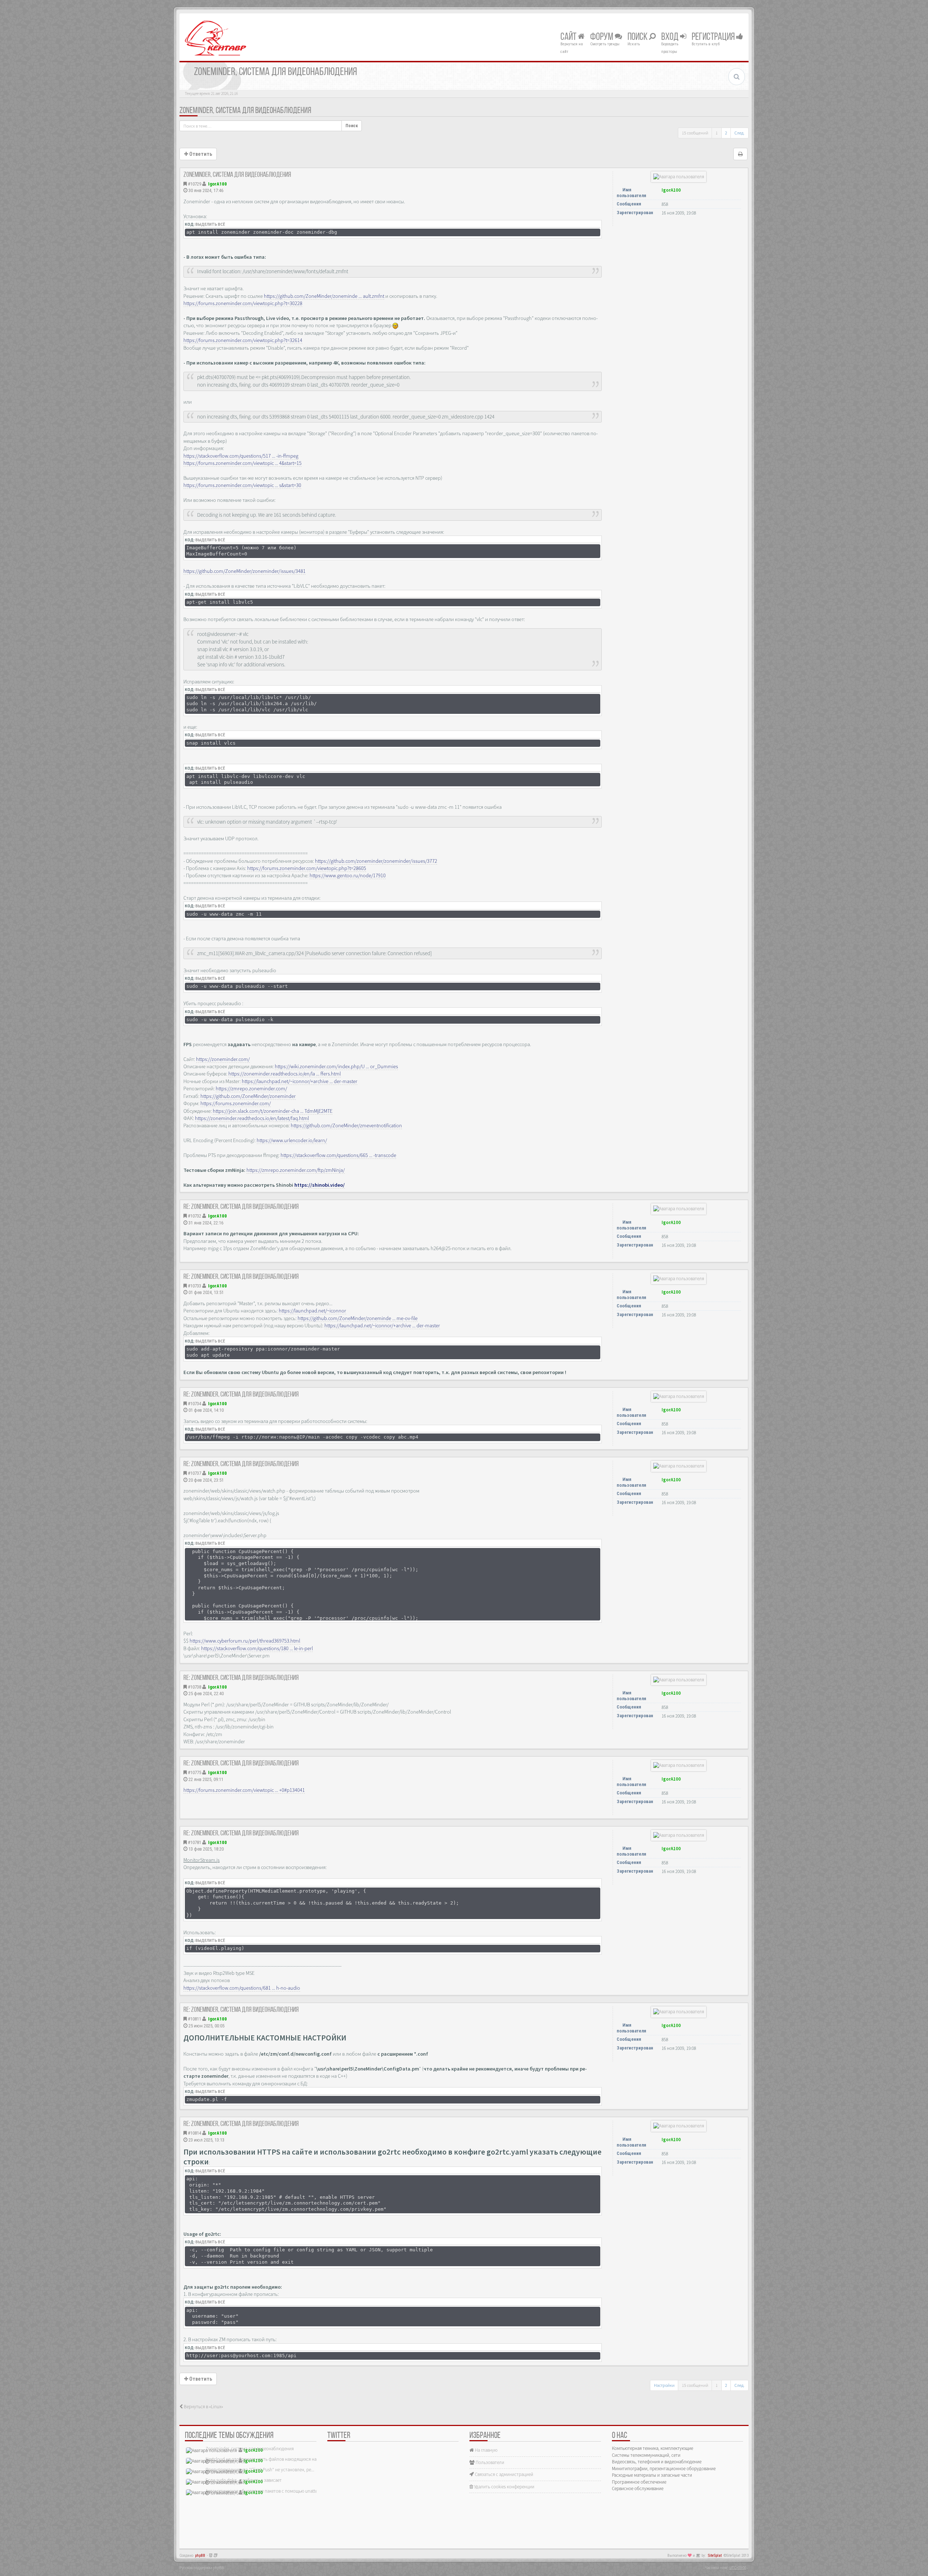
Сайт (569, 37)
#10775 (194, 1772)
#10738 (194, 1687)
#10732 (194, 1216)
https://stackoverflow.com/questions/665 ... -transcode (338, 1155)
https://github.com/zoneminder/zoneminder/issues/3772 (376, 861)
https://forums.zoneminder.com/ (236, 1103)
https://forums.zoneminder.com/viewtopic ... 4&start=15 (243, 463)
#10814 (194, 2133)
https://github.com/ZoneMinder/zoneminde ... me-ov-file (358, 1318)
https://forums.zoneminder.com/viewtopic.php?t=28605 (307, 868)
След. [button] (739, 133)
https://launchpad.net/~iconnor (312, 1311)
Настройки (664, 2385)
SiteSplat (715, 2556)
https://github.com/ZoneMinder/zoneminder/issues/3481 (245, 571)
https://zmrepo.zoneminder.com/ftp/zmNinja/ (296, 1170)
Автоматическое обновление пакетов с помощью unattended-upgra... (274, 2491)
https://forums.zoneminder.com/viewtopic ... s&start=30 (242, 485)
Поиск (638, 37)
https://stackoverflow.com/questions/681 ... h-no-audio (242, 1988)
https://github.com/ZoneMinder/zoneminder (248, 1096)
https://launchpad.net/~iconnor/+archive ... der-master (300, 1081)
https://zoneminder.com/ (223, 1059)
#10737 (194, 1473)
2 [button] (726, 133)
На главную (486, 2450)
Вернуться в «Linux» (203, 2407)
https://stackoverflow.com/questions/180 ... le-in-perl (257, 1648)
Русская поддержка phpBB (202, 2568)
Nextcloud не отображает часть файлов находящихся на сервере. (270, 2459)
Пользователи (489, 2462)
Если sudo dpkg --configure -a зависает (244, 2480)
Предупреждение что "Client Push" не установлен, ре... (260, 2470)
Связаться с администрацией (504, 2474)
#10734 (194, 1404)
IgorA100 (217, 184)
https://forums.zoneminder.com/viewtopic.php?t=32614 (243, 340)
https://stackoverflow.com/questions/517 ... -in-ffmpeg (241, 456)
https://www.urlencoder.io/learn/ (292, 1140)
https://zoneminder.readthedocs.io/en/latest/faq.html (252, 1118)
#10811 (194, 2019)
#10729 (194, 184)
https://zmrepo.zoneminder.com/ (251, 1089)
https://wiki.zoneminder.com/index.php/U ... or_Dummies (336, 1066)
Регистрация (714, 37)
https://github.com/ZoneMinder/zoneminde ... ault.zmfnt (324, 296)
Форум (602, 37)
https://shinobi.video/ (320, 1185)
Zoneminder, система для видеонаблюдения (245, 111)
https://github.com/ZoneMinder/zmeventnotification (346, 1125)
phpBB (200, 2556)
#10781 (194, 1842)
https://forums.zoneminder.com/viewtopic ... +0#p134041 (244, 1790)
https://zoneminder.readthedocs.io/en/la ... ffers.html (285, 1074)
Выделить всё (210, 224)
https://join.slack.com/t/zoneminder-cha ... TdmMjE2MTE (273, 1111)
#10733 (194, 1286)
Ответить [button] (200, 154)
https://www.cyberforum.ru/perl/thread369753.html (245, 1641)
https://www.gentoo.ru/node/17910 (348, 875)
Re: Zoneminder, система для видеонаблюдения (241, 1207)
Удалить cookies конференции (504, 2487)
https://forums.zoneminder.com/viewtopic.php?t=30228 (243, 303)
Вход (671, 37)
